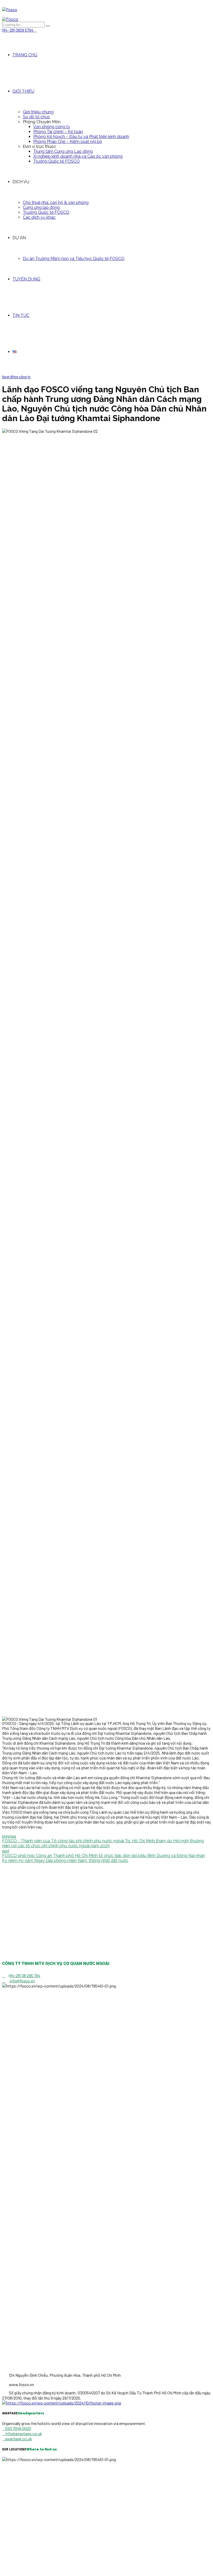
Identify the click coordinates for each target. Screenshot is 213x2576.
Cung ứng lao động (41, 207)
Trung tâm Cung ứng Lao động (63, 151)
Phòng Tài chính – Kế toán (58, 132)
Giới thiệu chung (38, 112)
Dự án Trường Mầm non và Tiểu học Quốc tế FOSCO (74, 259)
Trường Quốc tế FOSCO (56, 161)
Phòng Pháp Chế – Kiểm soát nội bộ (68, 142)
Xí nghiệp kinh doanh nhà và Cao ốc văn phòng (78, 156)
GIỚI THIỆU (23, 91)
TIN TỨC (21, 315)
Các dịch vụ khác (39, 217)
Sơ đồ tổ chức (36, 117)
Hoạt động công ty (16, 377)
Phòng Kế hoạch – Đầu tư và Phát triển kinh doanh (81, 137)
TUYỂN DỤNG (26, 279)
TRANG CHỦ (25, 55)
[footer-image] (62, 2403)
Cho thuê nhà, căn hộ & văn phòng (56, 203)
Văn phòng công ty (52, 127)
